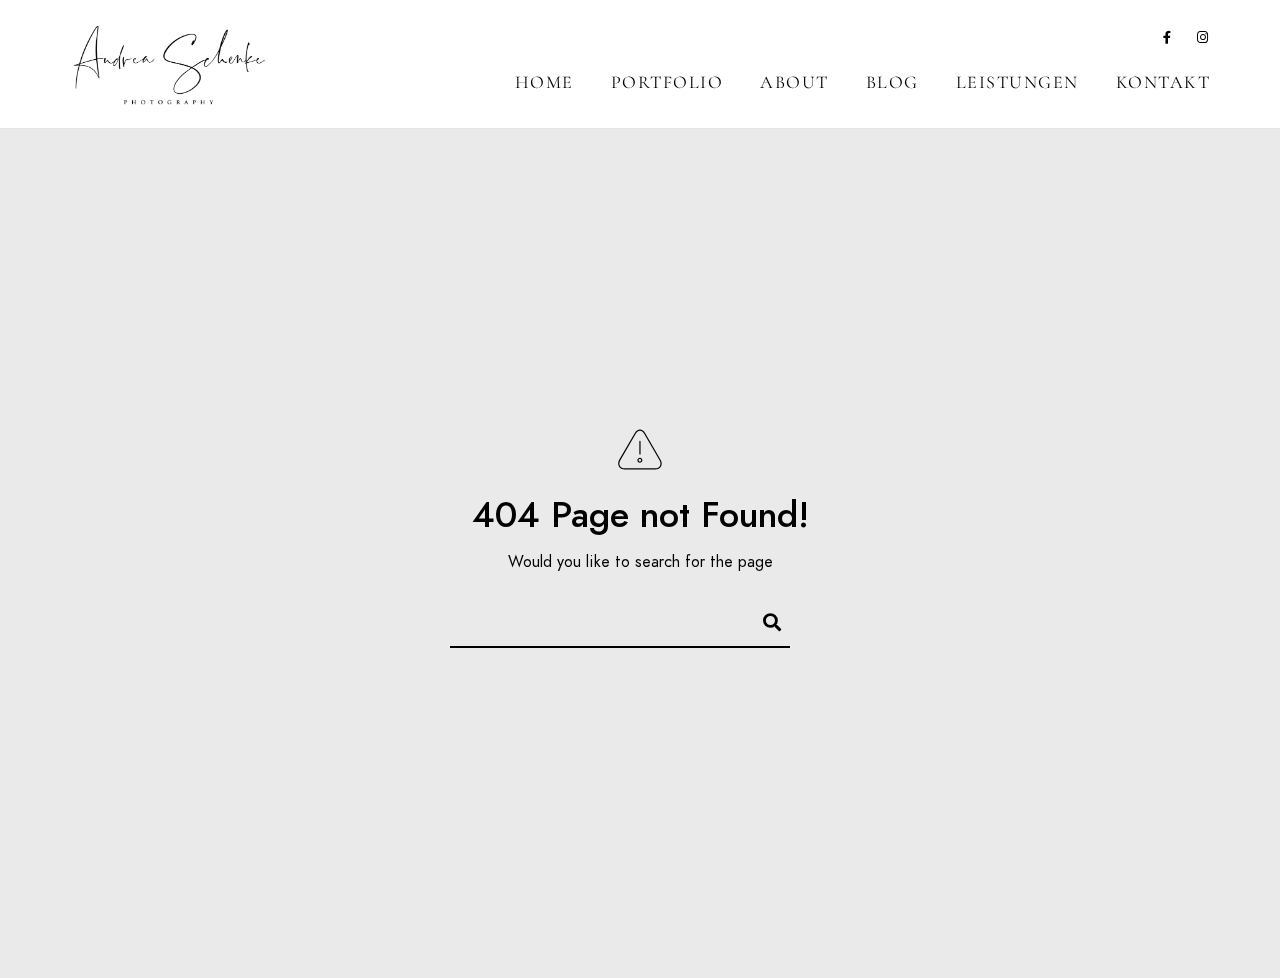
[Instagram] (1203, 41)
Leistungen (1017, 82)
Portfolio (667, 82)
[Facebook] (1168, 41)
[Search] (763, 619)
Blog (892, 82)
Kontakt (1163, 82)
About (794, 82)
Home (544, 82)
